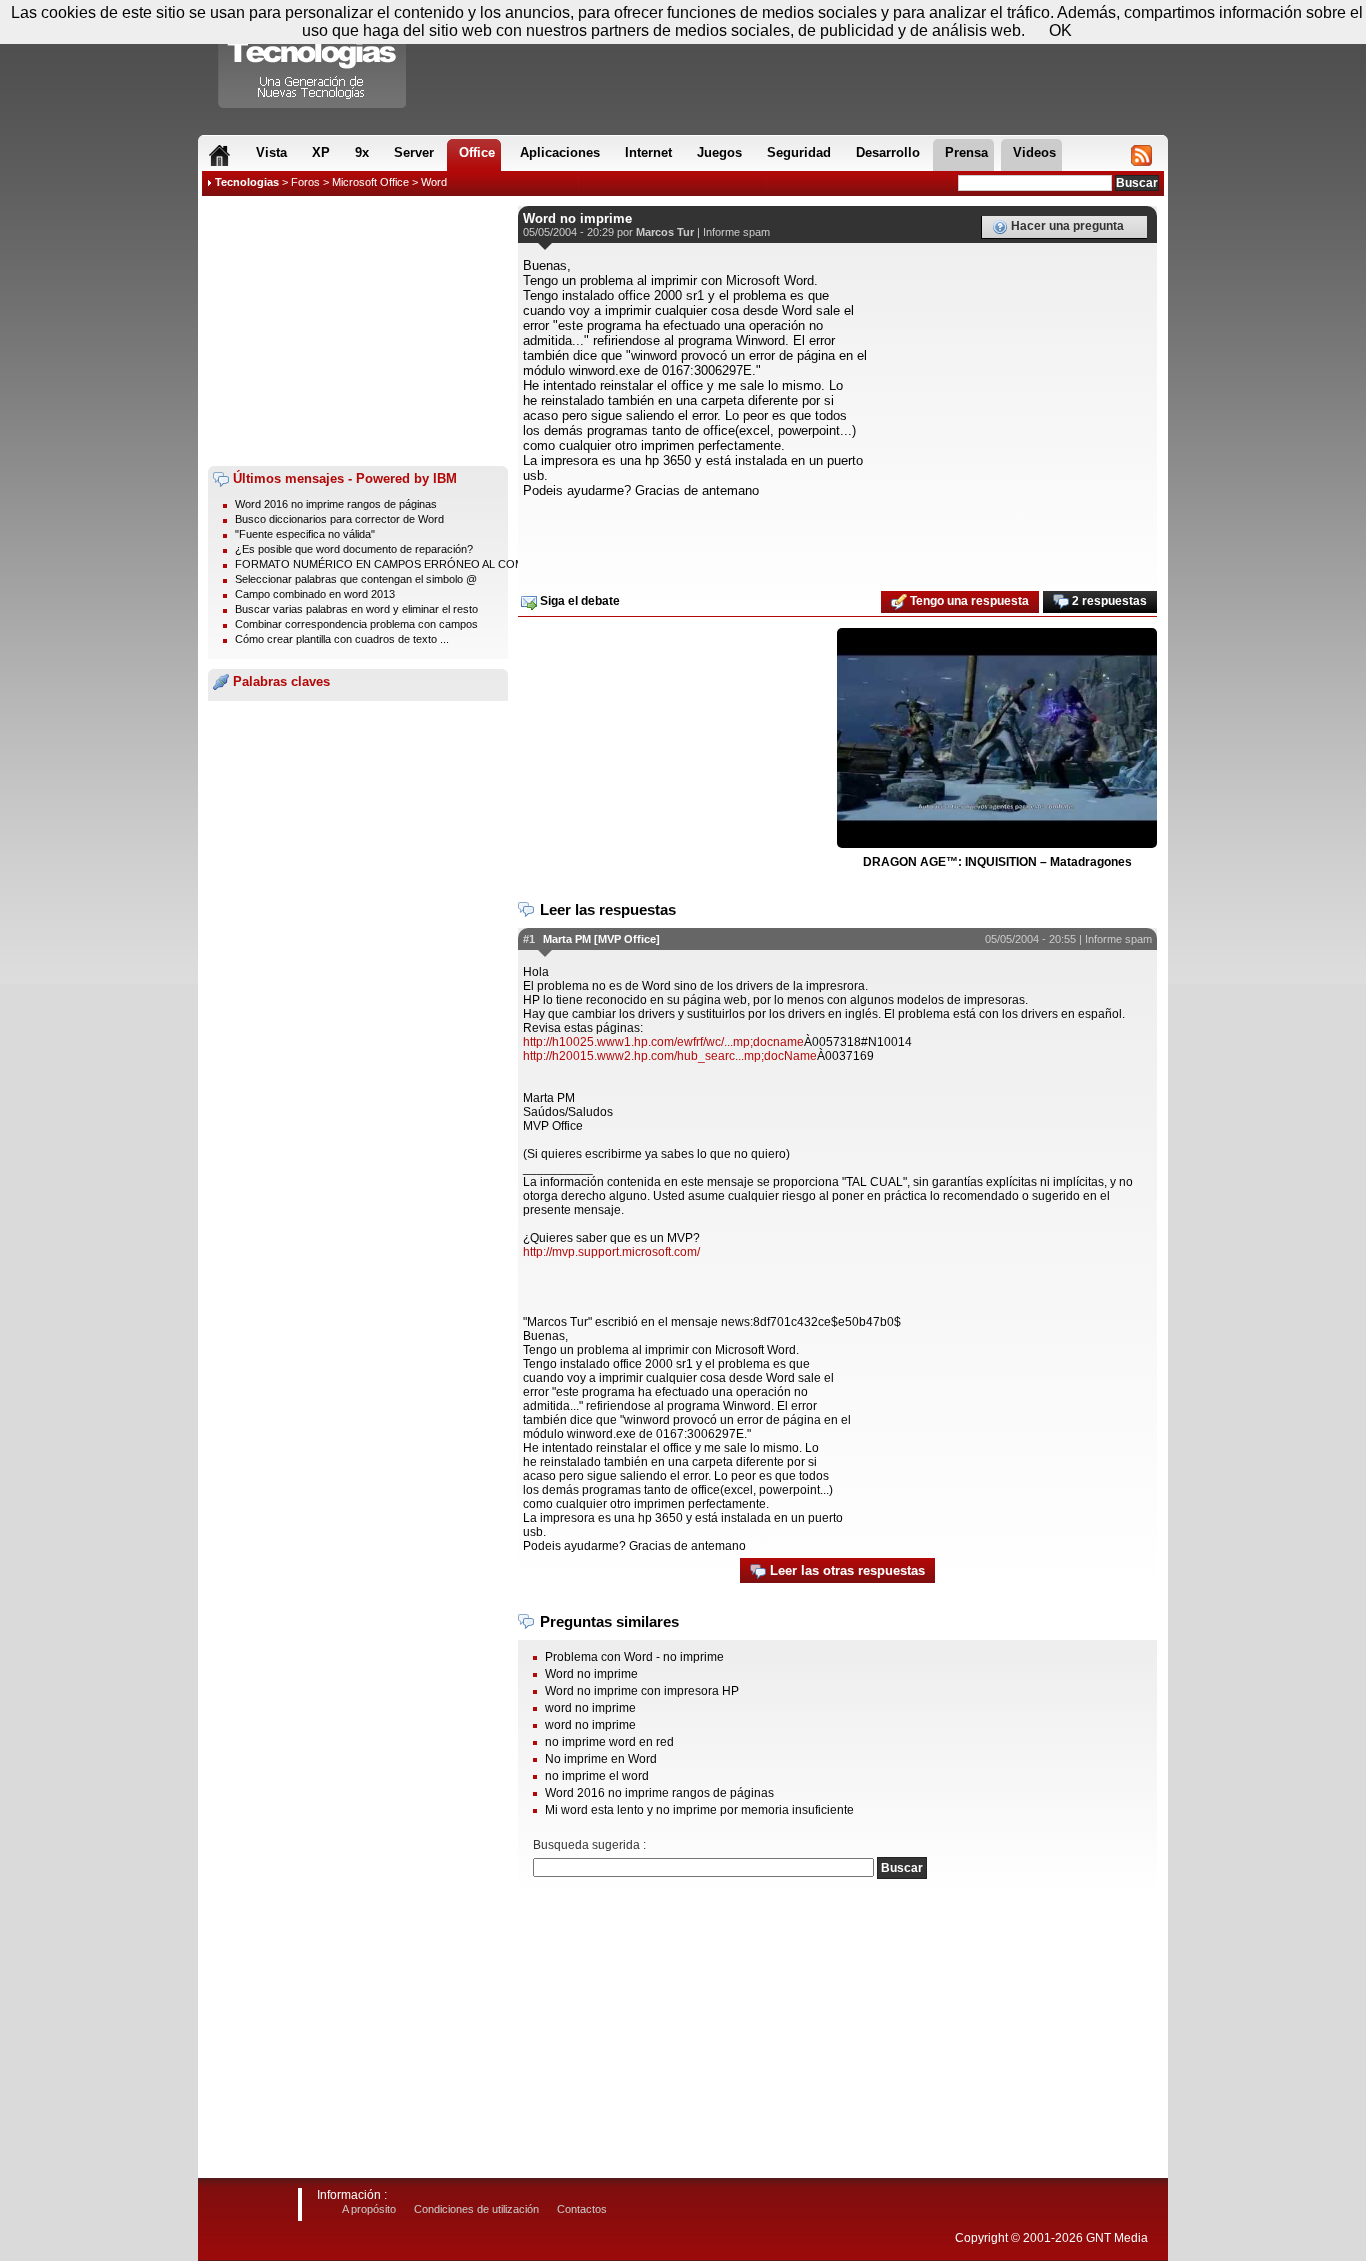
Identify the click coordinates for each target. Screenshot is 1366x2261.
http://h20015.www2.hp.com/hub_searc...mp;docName (670, 1056)
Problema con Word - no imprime (634, 1657)
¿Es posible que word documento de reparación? (354, 549)
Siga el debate (578, 601)
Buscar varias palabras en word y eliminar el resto (356, 609)
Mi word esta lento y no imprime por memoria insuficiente (699, 1810)
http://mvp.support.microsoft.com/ (611, 1252)
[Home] (219, 155)
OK (1060, 30)
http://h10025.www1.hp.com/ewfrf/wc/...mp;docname (663, 1042)
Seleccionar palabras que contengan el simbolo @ (356, 579)
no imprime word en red (609, 1742)
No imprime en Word (601, 1759)
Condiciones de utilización (476, 2209)
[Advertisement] (358, 331)
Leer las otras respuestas (845, 1570)
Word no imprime (591, 1674)
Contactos (582, 2209)
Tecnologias (247, 182)
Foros (305, 182)
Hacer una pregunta (1066, 226)
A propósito (369, 2209)
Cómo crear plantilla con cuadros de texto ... (342, 639)
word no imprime (590, 1708)
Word (434, 182)
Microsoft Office (370, 182)
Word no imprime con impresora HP (642, 1691)
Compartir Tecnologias (313, 59)
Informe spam (736, 232)
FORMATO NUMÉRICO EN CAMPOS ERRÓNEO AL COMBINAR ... (402, 564)
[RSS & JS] (1141, 155)
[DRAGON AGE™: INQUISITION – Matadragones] (997, 739)
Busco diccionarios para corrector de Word (339, 519)
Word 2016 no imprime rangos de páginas (336, 504)
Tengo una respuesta (968, 601)
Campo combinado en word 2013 (315, 594)
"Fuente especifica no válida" (305, 534)
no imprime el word (597, 1776)
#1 (529, 939)
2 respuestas (1108, 601)
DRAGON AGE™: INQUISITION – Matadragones (997, 862)
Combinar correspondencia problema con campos (356, 624)
